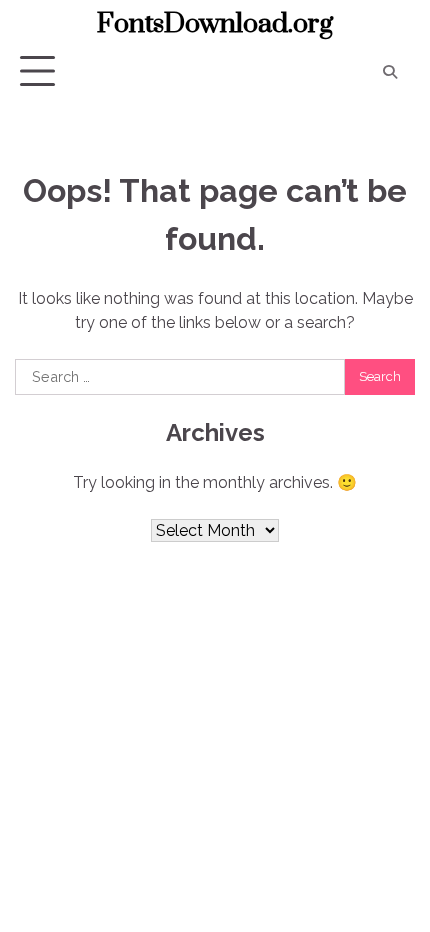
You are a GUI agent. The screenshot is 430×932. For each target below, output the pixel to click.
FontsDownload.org (215, 24)
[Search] (390, 72)
